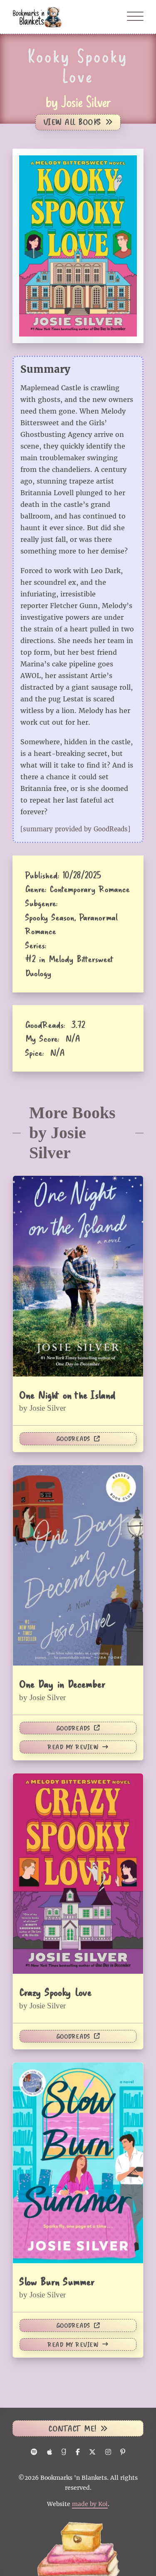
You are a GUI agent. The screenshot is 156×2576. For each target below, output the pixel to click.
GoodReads (73, 1439)
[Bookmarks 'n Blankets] (37, 16)
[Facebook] (78, 2452)
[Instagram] (108, 2452)
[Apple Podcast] (49, 2452)
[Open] (135, 17)
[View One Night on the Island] (78, 1275)
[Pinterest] (123, 2452)
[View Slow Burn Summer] (78, 2162)
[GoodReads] (64, 2452)
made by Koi (90, 2504)
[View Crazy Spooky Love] (78, 1873)
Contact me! (72, 2428)
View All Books (72, 122)
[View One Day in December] (78, 1565)
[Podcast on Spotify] (34, 2452)
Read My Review (73, 1747)
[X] (93, 2452)
